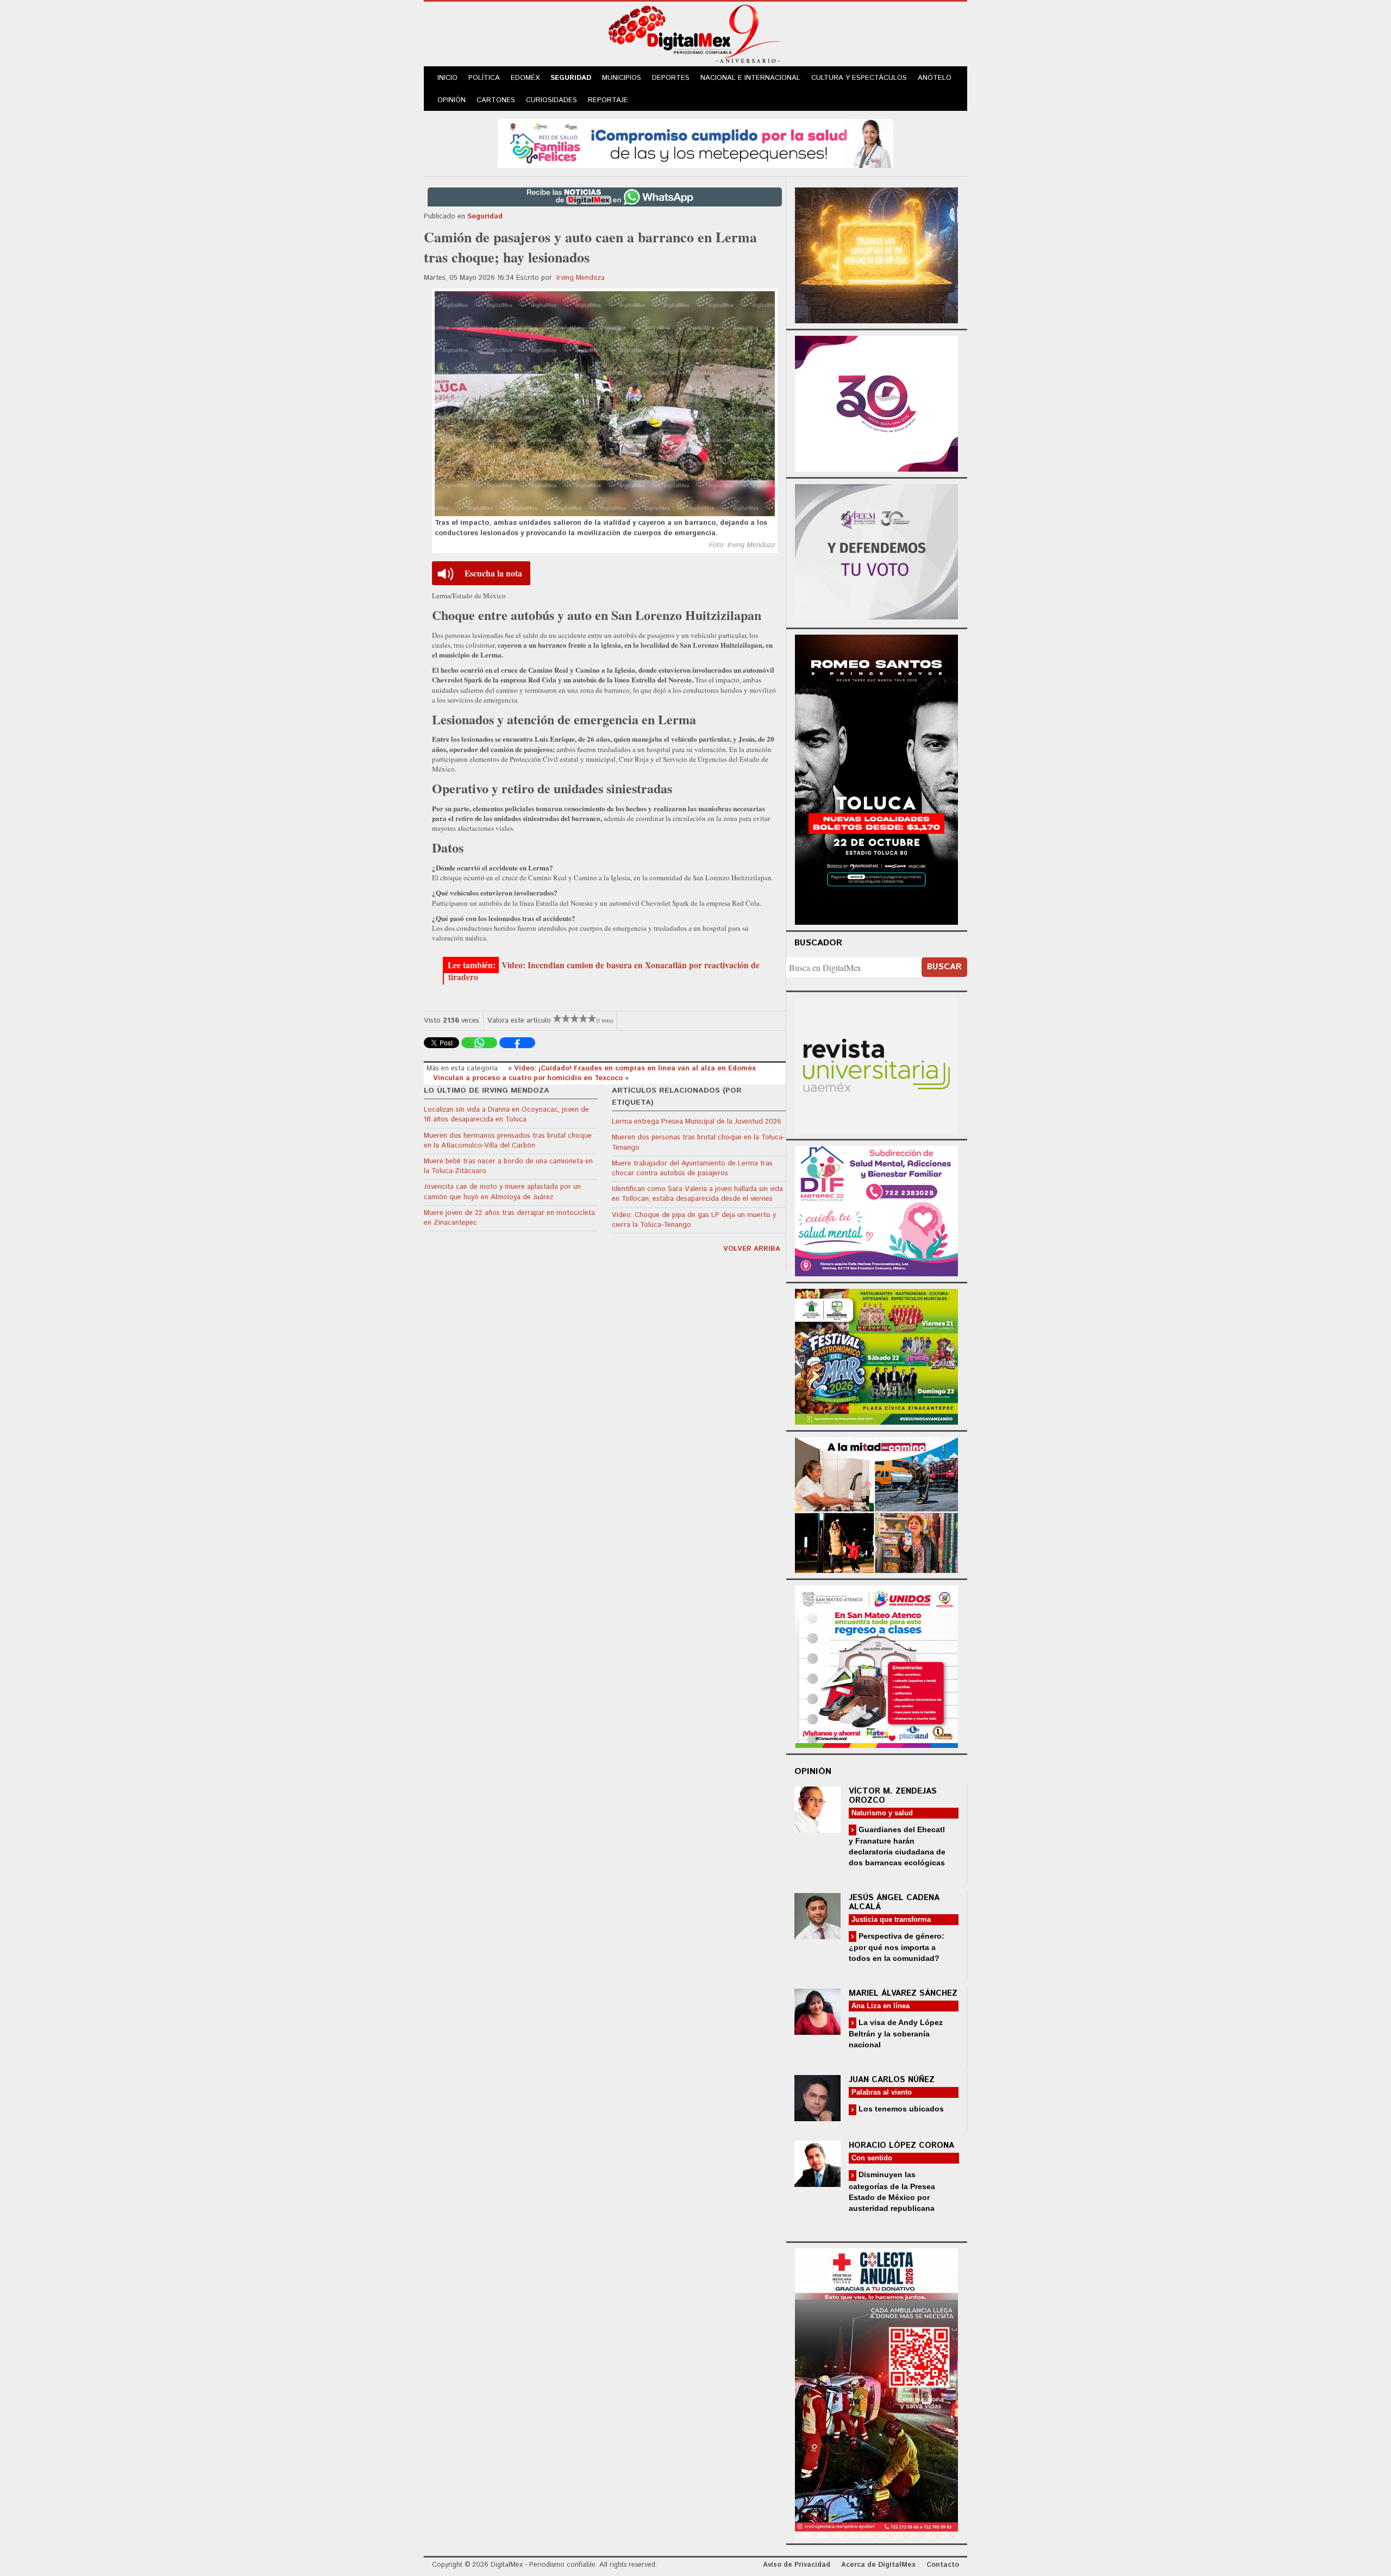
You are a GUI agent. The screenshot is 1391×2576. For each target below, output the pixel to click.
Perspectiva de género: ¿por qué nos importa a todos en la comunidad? (897, 1947)
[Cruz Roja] (876, 2392)
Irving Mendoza (581, 278)
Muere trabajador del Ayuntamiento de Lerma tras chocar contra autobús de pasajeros (692, 1168)
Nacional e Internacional (750, 78)
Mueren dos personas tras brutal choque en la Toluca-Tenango (698, 1142)
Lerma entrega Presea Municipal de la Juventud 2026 (697, 1122)
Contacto (943, 2565)
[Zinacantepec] (876, 1355)
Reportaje (608, 100)
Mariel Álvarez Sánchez (903, 1993)
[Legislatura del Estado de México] (876, 254)
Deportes (671, 78)
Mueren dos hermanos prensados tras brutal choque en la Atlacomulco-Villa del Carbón (508, 1141)
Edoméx (525, 78)
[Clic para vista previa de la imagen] (605, 404)
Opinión (452, 100)
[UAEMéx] (876, 1064)
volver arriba (752, 1249)
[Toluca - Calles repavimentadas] (876, 1503)
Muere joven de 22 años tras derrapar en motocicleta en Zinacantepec (509, 1218)
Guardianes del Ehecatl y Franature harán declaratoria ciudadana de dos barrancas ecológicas (897, 1846)
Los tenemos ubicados (900, 2109)
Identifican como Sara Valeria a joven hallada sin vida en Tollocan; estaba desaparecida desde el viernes (697, 1194)
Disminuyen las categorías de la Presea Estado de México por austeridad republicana (892, 2191)
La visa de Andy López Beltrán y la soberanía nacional (896, 2033)
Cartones (496, 100)
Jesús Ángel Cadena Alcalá (894, 1902)
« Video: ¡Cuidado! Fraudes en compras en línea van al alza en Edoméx (632, 1068)
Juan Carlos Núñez (892, 2080)
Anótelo (935, 78)
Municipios (622, 78)
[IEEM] (876, 402)
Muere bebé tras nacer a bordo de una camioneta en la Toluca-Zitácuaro (508, 1166)
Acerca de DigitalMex (878, 2565)
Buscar (944, 967)
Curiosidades (552, 100)
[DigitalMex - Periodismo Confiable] (695, 36)
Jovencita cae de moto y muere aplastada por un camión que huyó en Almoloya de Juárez (502, 1192)
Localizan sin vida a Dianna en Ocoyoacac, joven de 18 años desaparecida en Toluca (506, 1115)
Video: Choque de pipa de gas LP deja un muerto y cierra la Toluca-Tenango (694, 1220)
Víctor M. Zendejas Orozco (893, 1796)
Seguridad (571, 78)
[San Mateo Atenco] (876, 1665)
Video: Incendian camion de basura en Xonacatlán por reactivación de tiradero (604, 971)
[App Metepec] (695, 142)
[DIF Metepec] (876, 1210)
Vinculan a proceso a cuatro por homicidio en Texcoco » (531, 1078)
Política (484, 78)
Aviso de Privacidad (797, 2565)
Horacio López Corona (901, 2145)
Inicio (447, 78)
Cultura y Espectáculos (859, 78)
